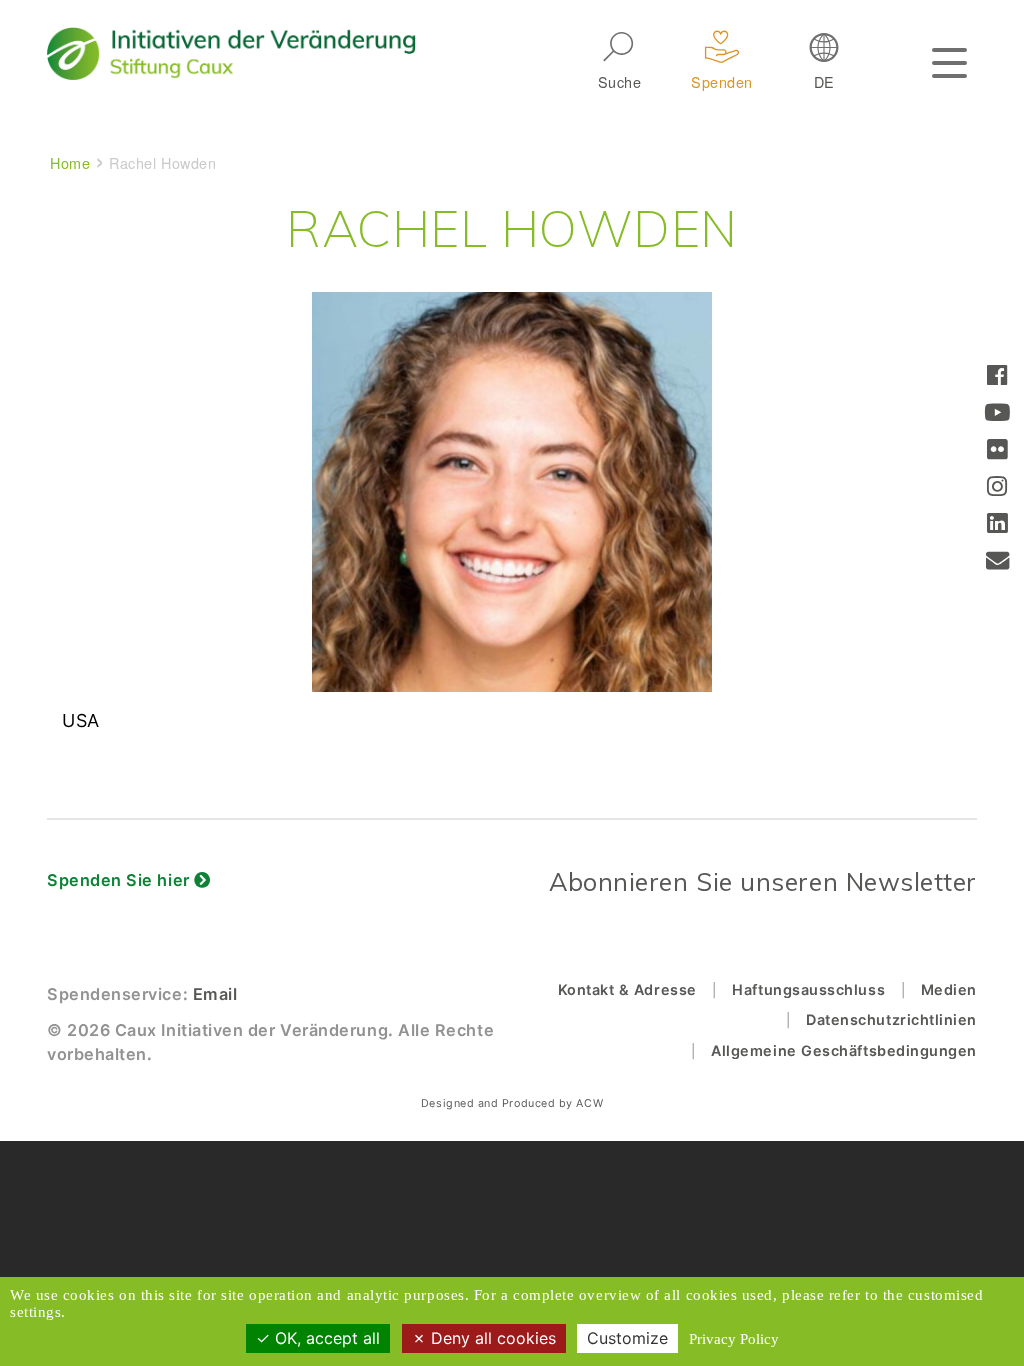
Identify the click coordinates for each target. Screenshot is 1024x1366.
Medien (949, 989)
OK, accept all (325, 1338)
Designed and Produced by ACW (512, 1103)
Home (70, 162)
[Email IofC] (998, 562)
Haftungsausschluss (808, 989)
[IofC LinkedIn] (997, 525)
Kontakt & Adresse (627, 989)
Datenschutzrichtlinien (891, 1019)
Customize (627, 1338)
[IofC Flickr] (997, 451)
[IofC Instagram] (997, 488)
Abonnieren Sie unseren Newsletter (763, 881)
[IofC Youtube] (997, 414)
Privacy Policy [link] (734, 1339)
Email (215, 994)
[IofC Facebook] (997, 377)
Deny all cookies (491, 1338)
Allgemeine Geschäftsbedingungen (844, 1050)
